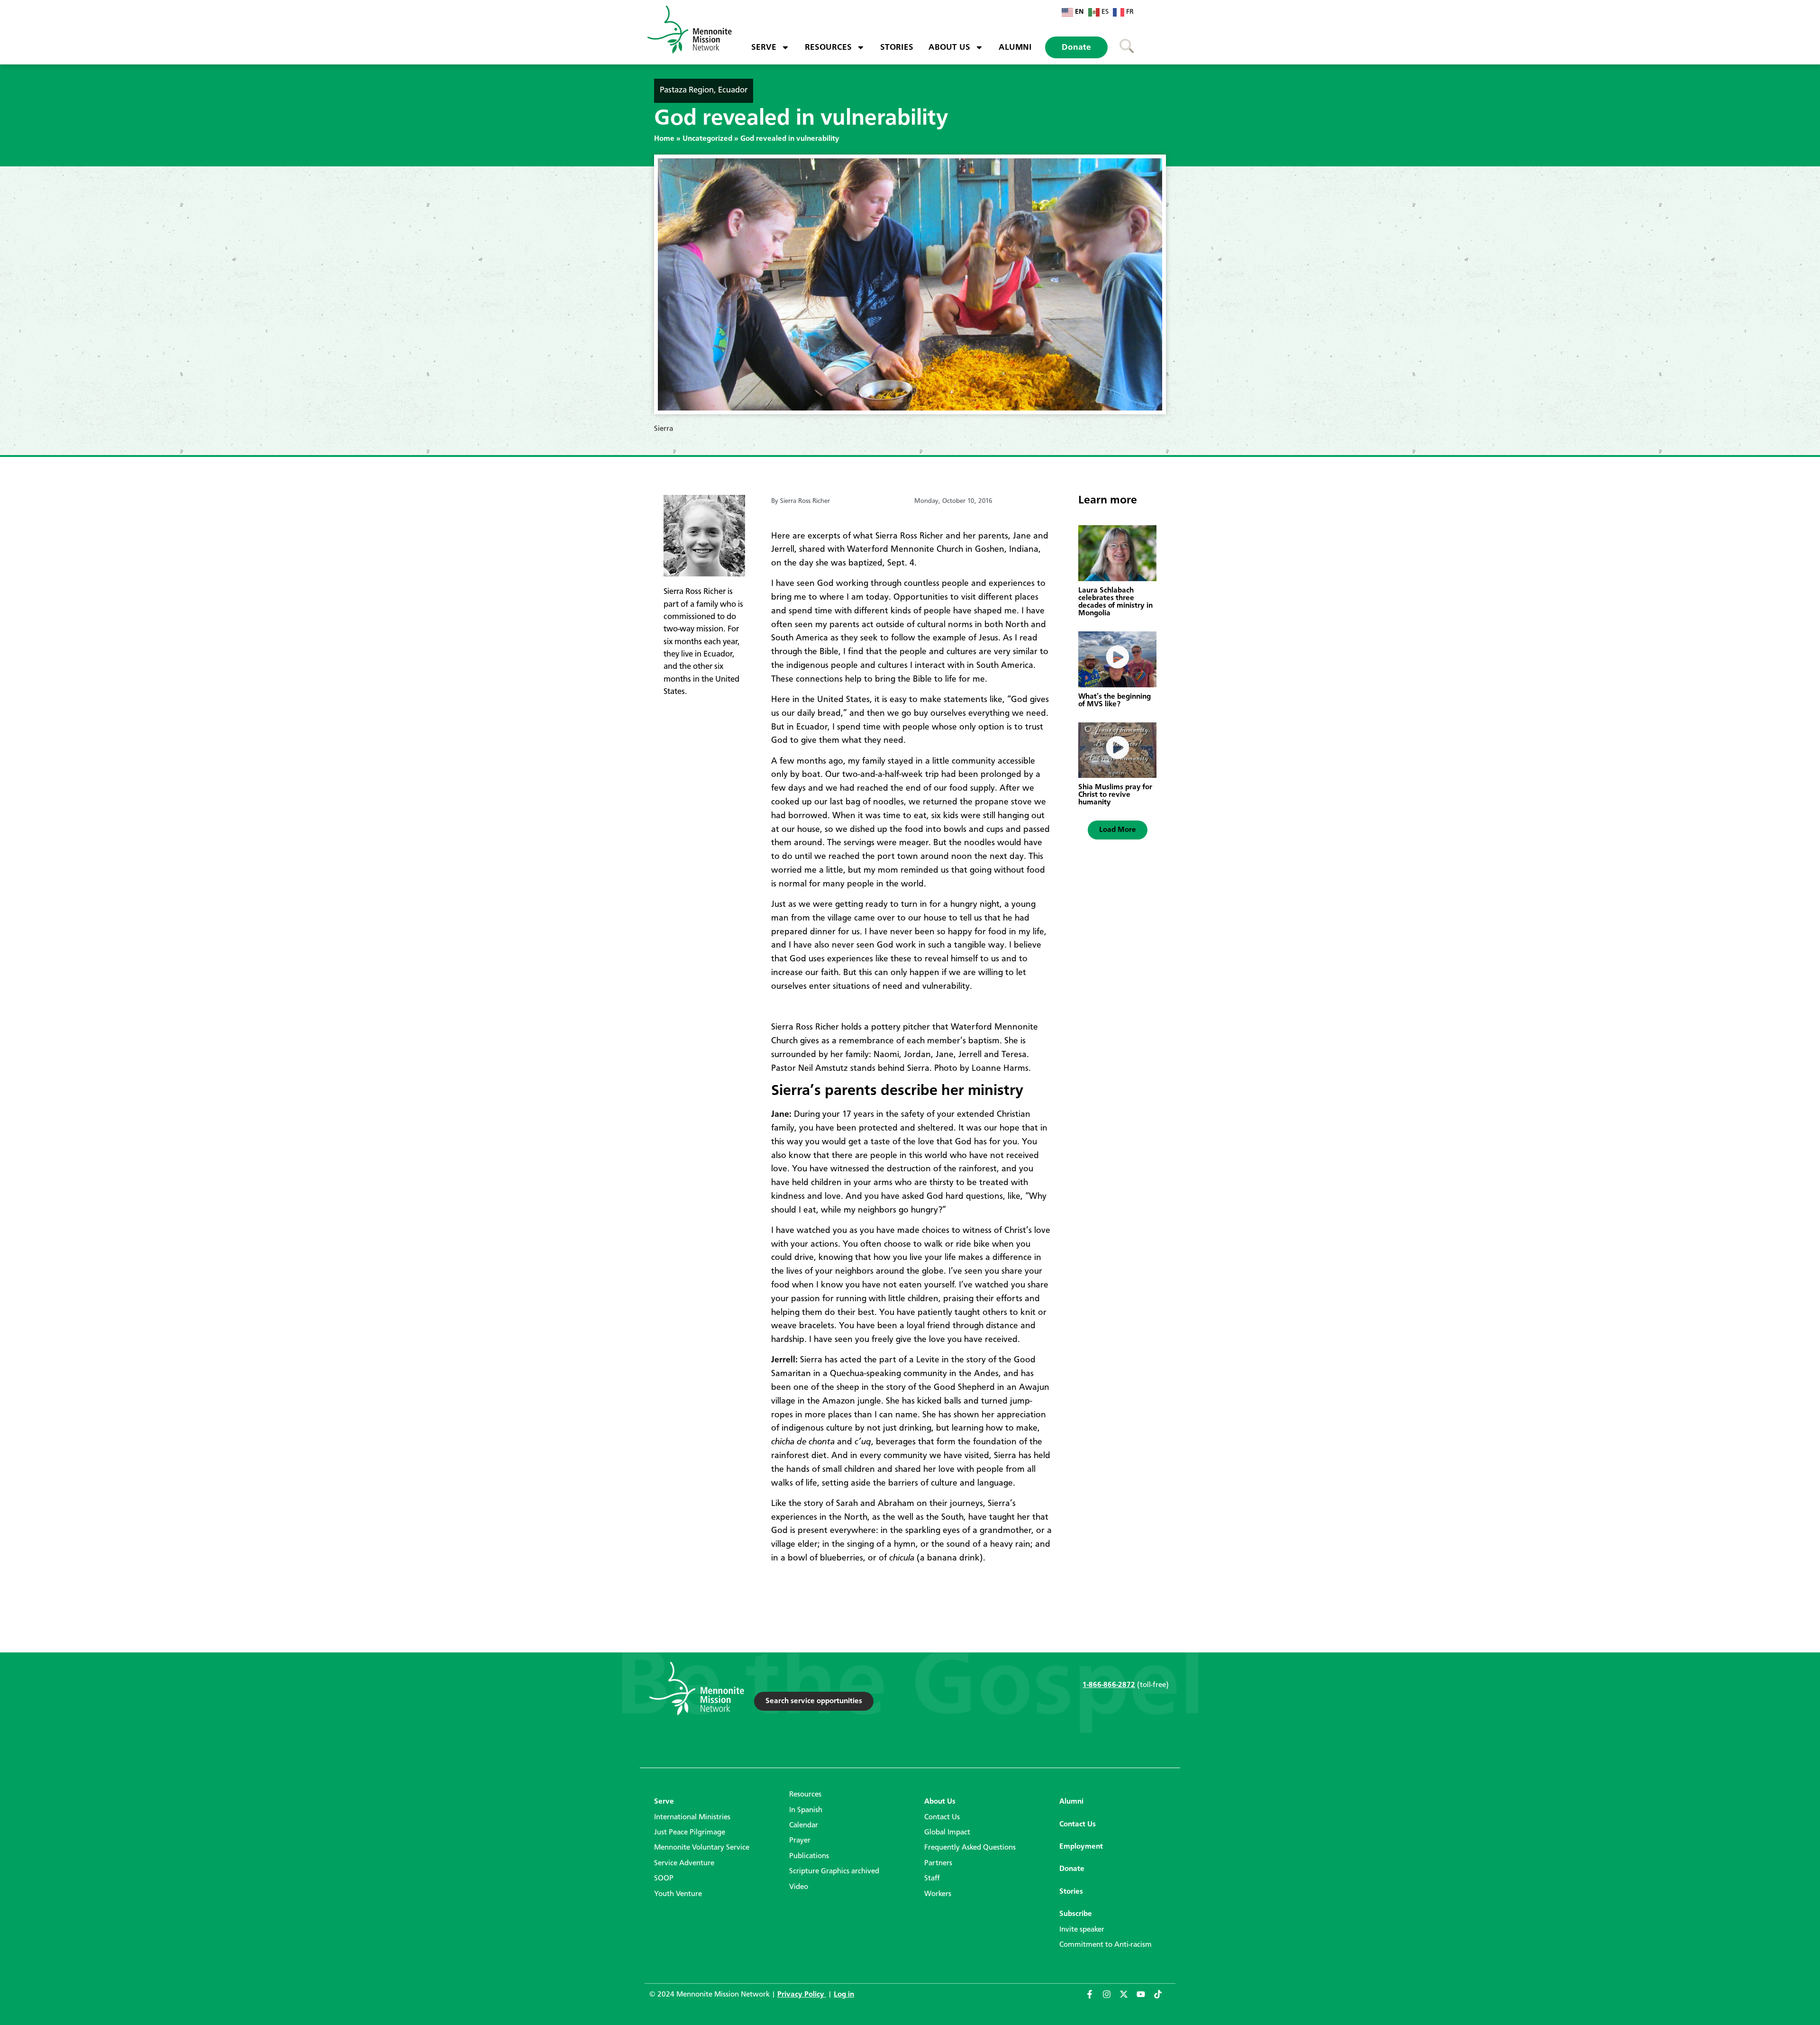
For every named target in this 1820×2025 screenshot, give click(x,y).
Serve (764, 47)
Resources (828, 47)
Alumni (1015, 47)
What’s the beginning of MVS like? (1115, 701)
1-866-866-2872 (1109, 1685)
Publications (809, 1856)
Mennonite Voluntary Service (702, 1848)
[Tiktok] (1162, 1998)
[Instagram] (1111, 1998)
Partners (938, 1863)
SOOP (664, 1879)
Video (799, 1887)
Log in (844, 1995)
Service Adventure (684, 1863)
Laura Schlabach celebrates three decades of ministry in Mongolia (1115, 602)
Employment (1081, 1847)
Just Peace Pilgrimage (690, 1833)
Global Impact (947, 1833)
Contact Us (942, 1817)
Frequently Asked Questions (970, 1848)
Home (664, 139)
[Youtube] (1145, 1998)
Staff (932, 1879)
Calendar (804, 1825)
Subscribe (1076, 1914)
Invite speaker (1082, 1930)
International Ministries (692, 1817)
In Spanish (806, 1810)
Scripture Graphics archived (834, 1871)
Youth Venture (678, 1894)
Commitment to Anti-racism (1106, 1945)
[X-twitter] (1128, 1998)
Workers (938, 1894)
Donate (1076, 47)
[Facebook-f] (1094, 1998)
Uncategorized (707, 139)
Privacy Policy (802, 1995)
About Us (949, 47)
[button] (1118, 830)
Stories (897, 47)
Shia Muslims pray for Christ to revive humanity (1115, 795)
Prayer (800, 1841)
